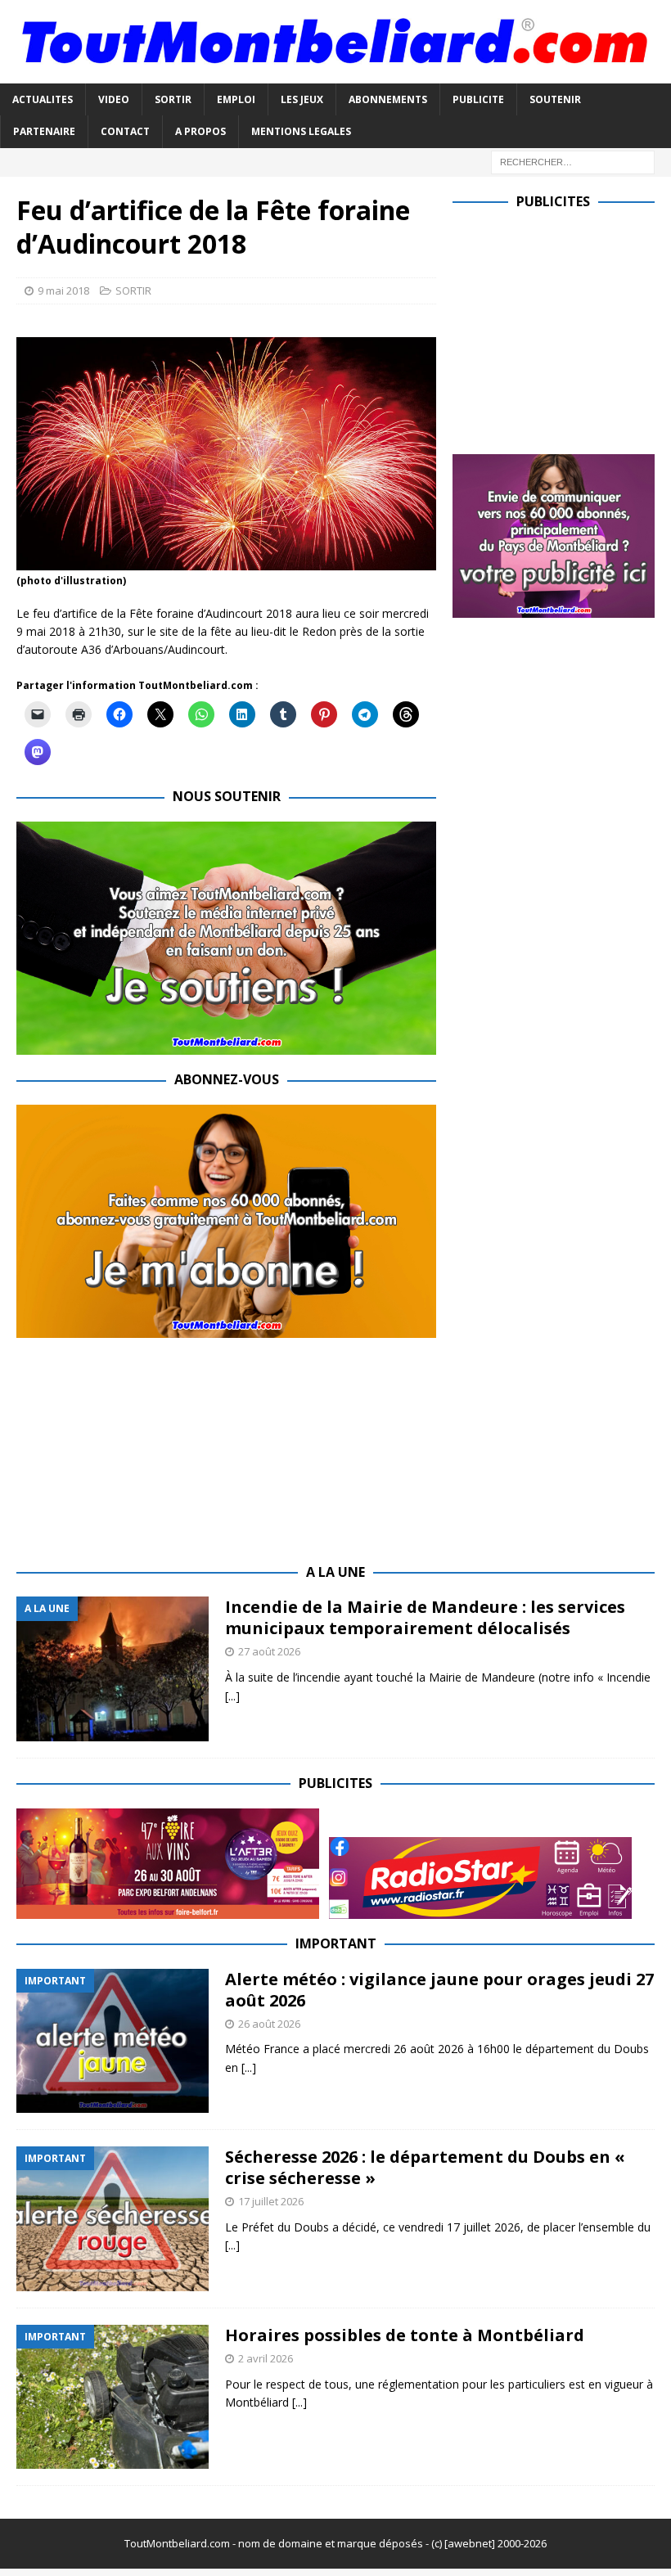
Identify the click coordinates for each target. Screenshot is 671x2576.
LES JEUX (302, 99)
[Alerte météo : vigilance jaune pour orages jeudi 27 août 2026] (113, 2041)
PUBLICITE (478, 99)
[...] (232, 1696)
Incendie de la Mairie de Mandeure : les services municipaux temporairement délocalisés (425, 1617)
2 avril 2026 (266, 2358)
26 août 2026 (269, 2024)
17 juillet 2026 (271, 2201)
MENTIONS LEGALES (301, 131)
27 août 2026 (269, 1651)
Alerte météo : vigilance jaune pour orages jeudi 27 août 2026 (439, 1990)
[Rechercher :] (573, 161)
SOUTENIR (555, 99)
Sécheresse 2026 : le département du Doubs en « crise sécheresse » (425, 2167)
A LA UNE (335, 1572)
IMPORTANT (336, 1943)
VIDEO (114, 99)
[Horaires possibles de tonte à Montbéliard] (113, 2397)
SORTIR (173, 99)
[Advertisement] (562, 328)
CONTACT (125, 131)
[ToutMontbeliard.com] (335, 74)
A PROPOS (200, 131)
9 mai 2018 (63, 290)
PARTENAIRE (44, 131)
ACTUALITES (43, 99)
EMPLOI (236, 99)
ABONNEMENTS (388, 99)
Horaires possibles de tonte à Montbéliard (405, 2335)
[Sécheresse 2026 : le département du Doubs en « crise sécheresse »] (113, 2219)
